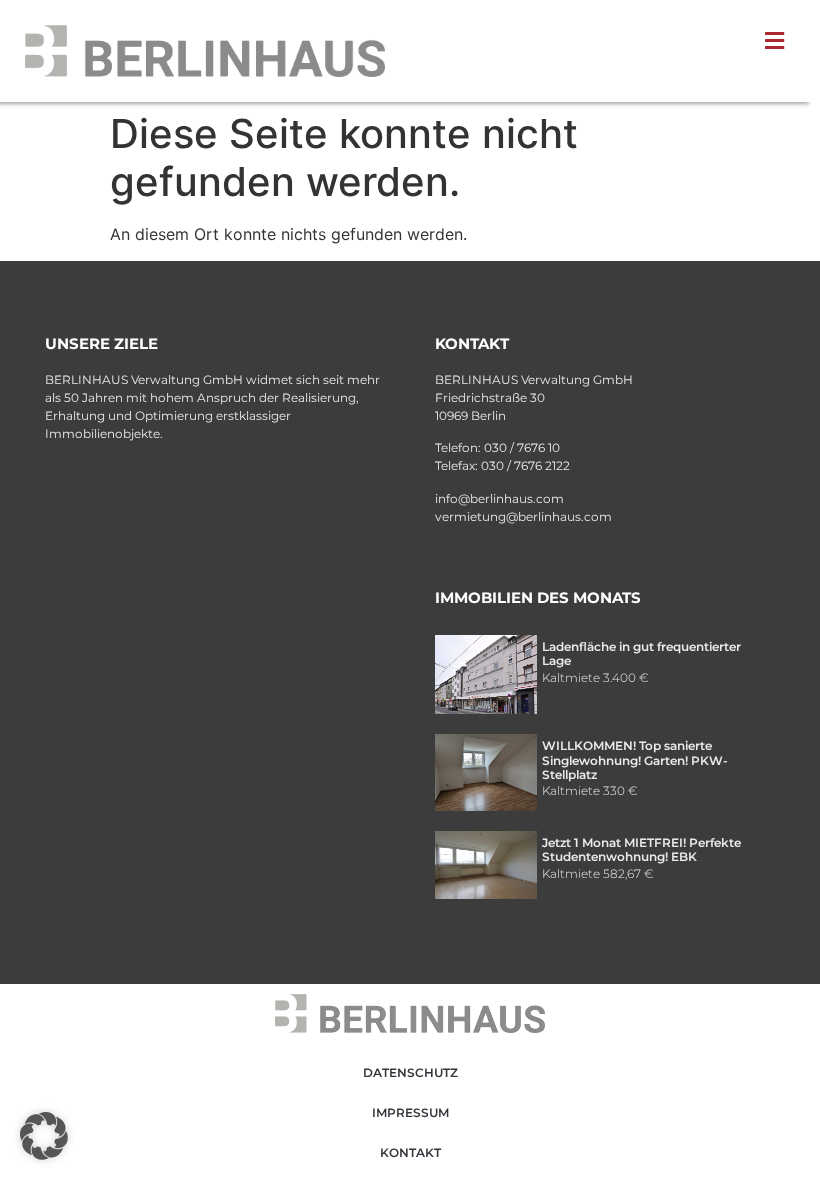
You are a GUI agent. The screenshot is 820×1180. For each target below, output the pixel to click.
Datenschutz (410, 1072)
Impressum (410, 1112)
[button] (44, 1136)
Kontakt (410, 1152)
